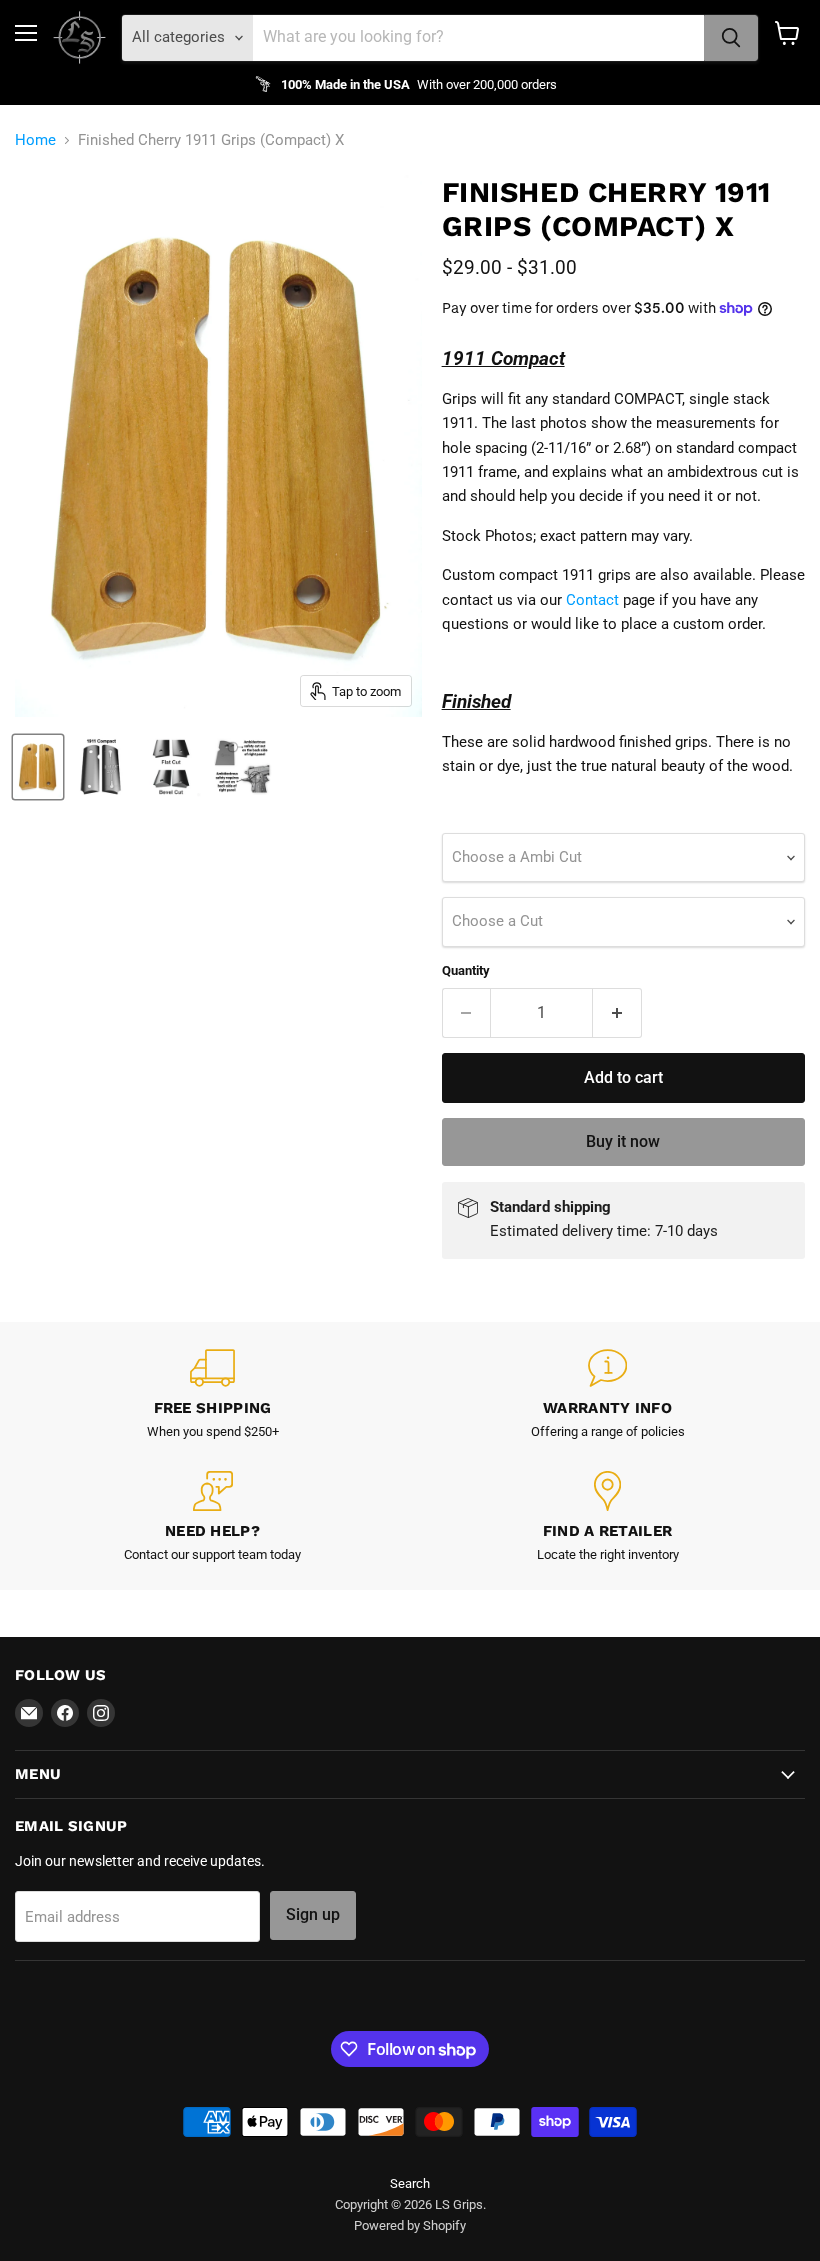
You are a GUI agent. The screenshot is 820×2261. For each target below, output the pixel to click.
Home (35, 140)
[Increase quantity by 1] (617, 1013)
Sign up (313, 1914)
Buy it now (623, 1141)
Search (410, 2183)
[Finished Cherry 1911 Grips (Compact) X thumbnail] (38, 767)
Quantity (466, 970)
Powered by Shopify (410, 2225)
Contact (592, 600)
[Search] (731, 38)
